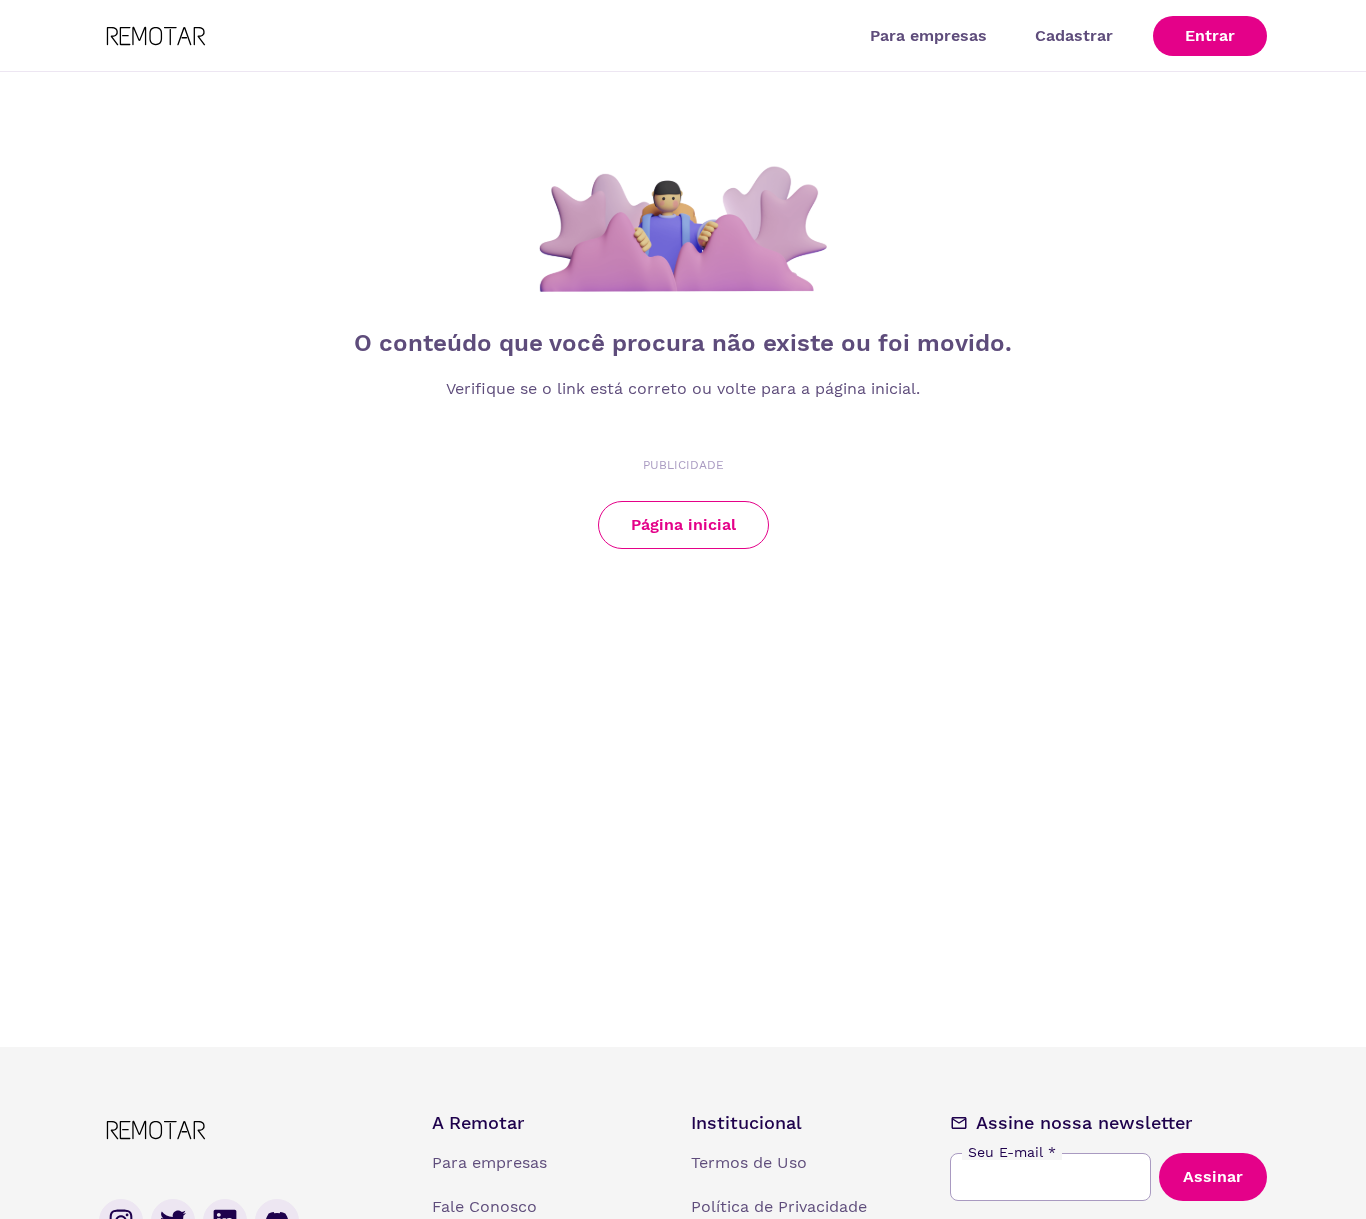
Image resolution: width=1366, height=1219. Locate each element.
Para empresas (928, 35)
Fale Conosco (484, 1206)
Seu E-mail (1012, 1152)
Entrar (1210, 35)
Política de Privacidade (779, 1206)
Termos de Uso (749, 1162)
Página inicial (683, 524)
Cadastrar (1074, 35)
